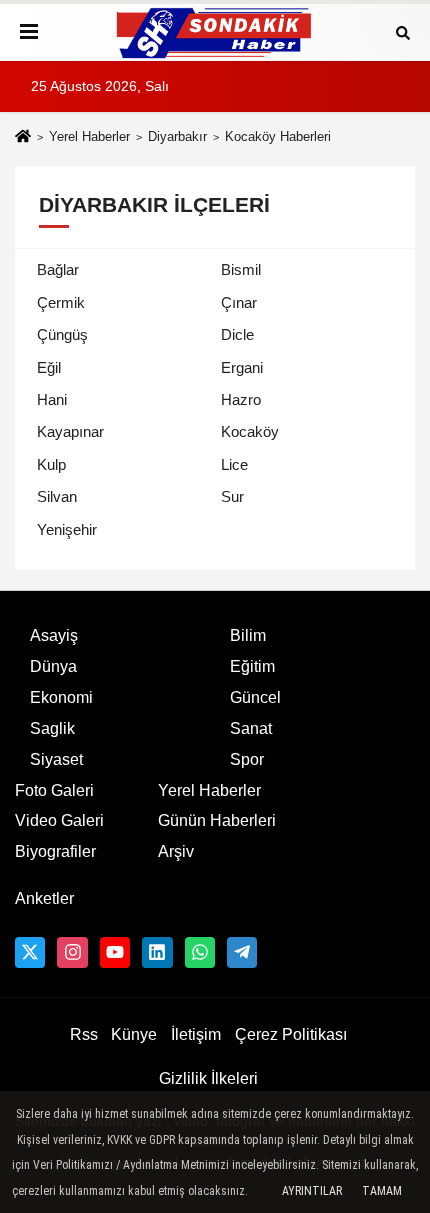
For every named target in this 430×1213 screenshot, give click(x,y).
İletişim (196, 1034)
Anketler (44, 898)
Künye (134, 1034)
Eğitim (252, 666)
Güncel (255, 697)
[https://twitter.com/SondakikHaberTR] (30, 952)
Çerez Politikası (291, 1034)
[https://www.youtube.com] (115, 952)
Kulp (51, 464)
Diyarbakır (177, 136)
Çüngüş (62, 334)
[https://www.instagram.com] (72, 952)
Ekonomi (61, 697)
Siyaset (56, 759)
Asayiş (54, 635)
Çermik (61, 302)
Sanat (251, 728)
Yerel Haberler (89, 136)
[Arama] (403, 31)
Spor (247, 759)
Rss (84, 1034)
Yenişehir (67, 529)
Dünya (53, 666)
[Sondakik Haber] (215, 32)
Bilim (248, 635)
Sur (232, 496)
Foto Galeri (54, 790)
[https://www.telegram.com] (242, 952)
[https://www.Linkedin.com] (157, 952)
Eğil (49, 367)
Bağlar (58, 269)
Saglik (52, 728)
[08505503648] (200, 952)
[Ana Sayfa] (23, 138)
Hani (52, 399)
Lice (234, 464)
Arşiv (176, 851)
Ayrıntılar (312, 1191)
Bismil (241, 269)
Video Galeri (59, 820)
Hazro (241, 399)
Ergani (242, 367)
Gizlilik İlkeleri (208, 1078)
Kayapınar (70, 431)
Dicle (237, 334)
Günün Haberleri (217, 820)
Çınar (239, 302)
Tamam (382, 1191)
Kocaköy (250, 431)
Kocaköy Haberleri (278, 136)
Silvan (57, 496)
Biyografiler (55, 851)
